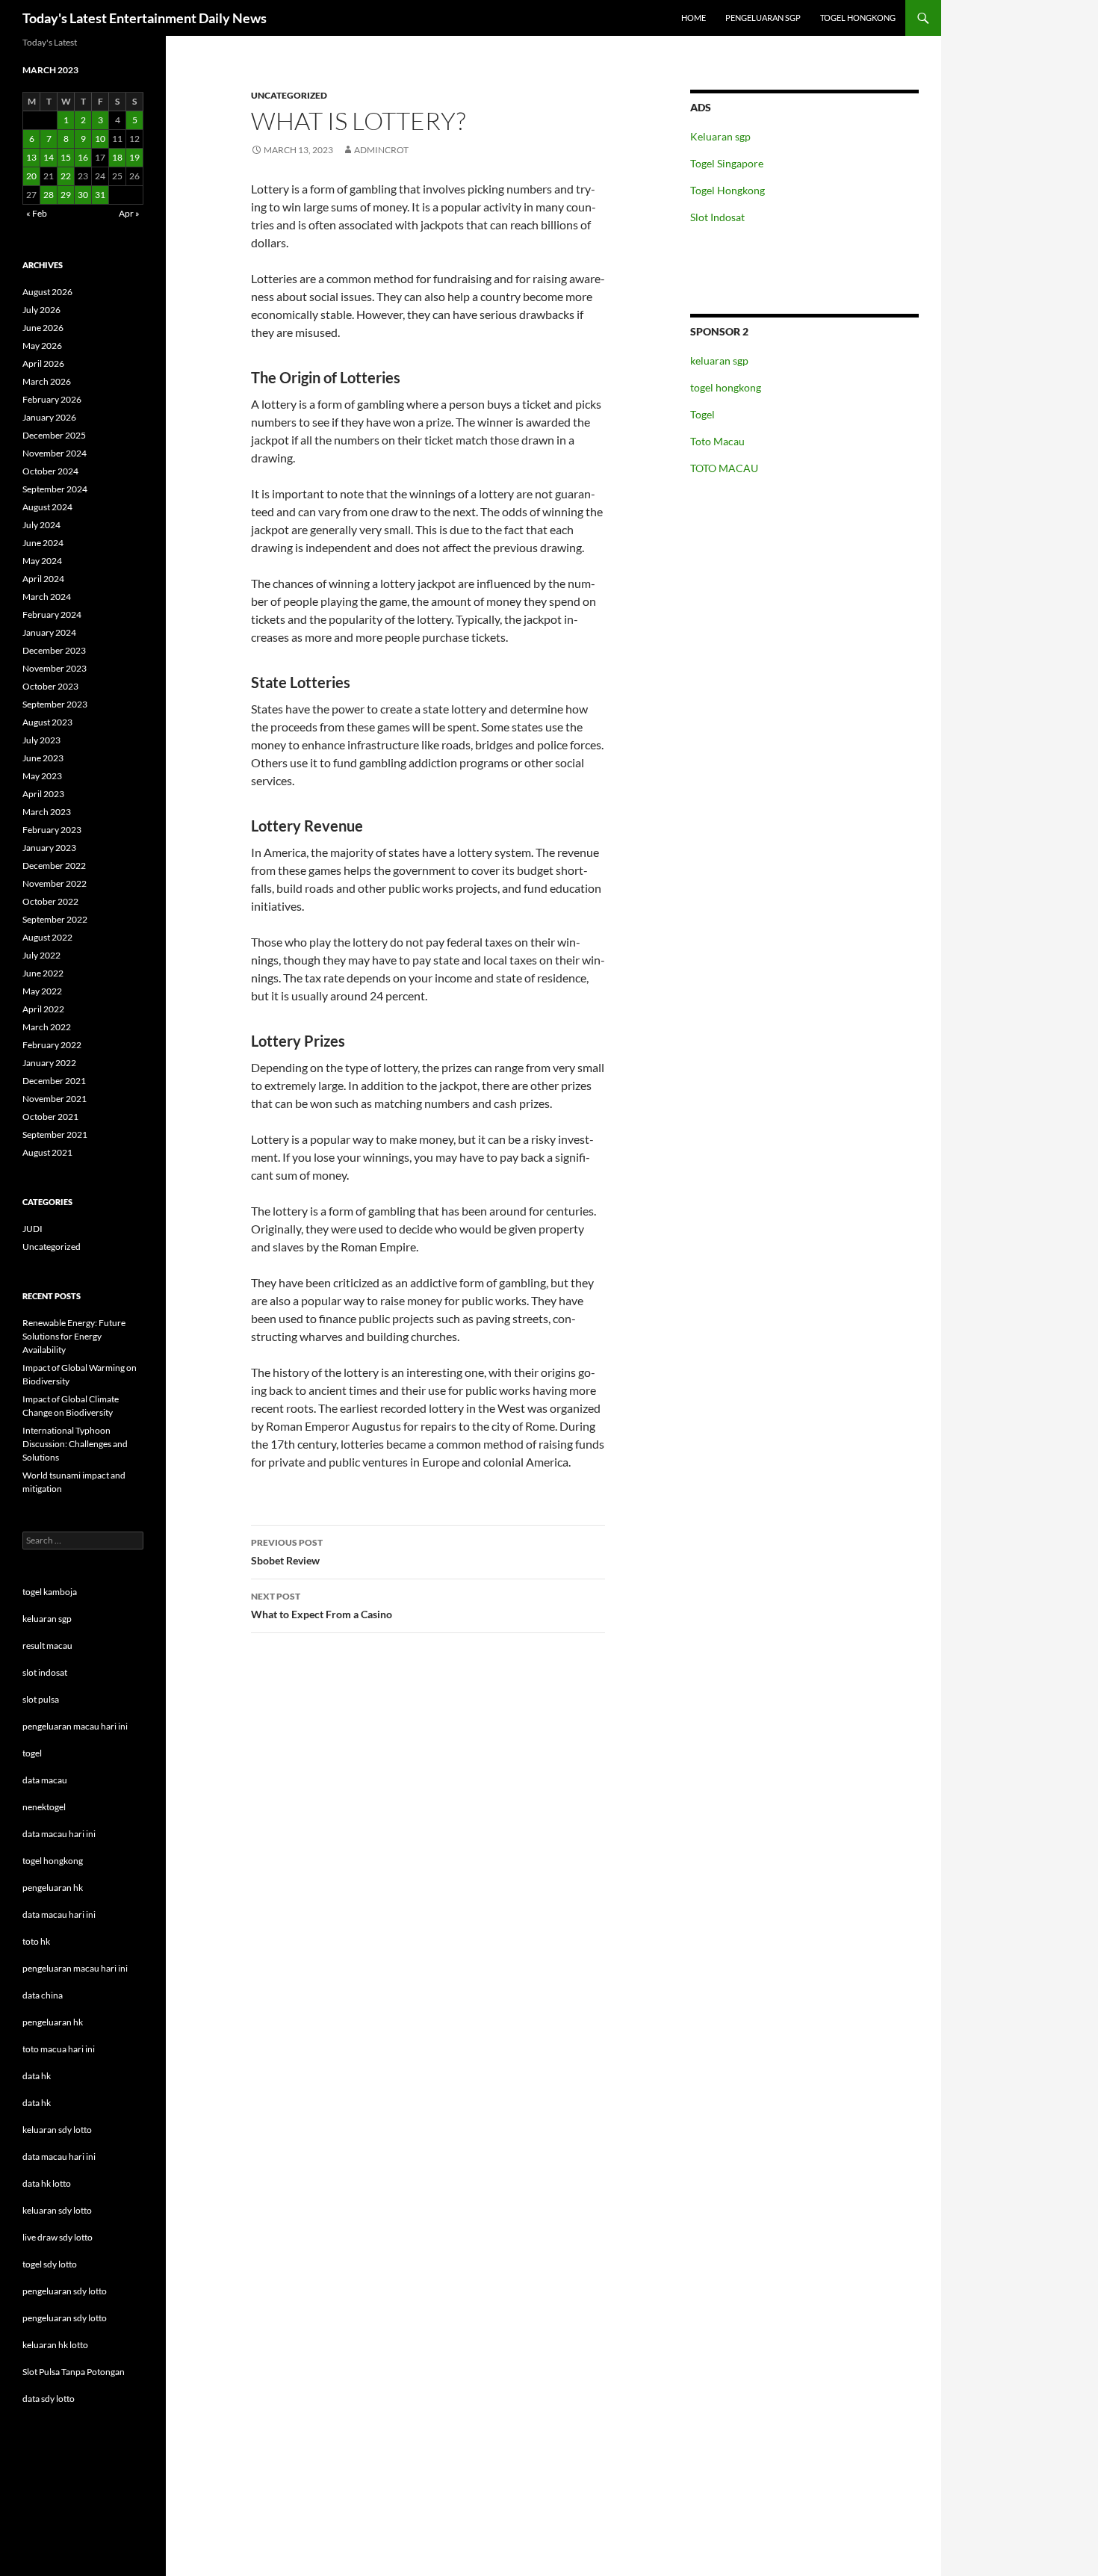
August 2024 (47, 507)
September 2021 (55, 1134)
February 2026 (52, 399)
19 (134, 157)
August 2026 (47, 292)
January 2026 (49, 417)
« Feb (37, 213)
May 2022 (42, 991)
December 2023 (54, 650)
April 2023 (43, 794)
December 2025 (54, 435)
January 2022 (49, 1063)
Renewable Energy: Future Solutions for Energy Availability (74, 1336)
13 (31, 157)
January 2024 (49, 632)
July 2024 (41, 525)
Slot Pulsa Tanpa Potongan (74, 2372)
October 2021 (50, 1117)
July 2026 (41, 310)
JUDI (32, 1229)
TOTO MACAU (724, 468)
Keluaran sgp (720, 136)
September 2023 (55, 704)
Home (694, 18)
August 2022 (47, 937)
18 (117, 157)
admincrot (381, 150)
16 (83, 157)
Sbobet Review (287, 1552)
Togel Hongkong (728, 190)
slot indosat (45, 1672)
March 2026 (47, 381)
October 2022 (50, 901)
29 (66, 195)
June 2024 (43, 543)
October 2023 (50, 686)
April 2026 (43, 363)
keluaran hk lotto (55, 2345)
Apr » (129, 213)
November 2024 (55, 453)
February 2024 (52, 614)
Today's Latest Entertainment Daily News (145, 18)
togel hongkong (726, 387)
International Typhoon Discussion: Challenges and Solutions (75, 1444)
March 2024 (47, 597)
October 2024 (50, 471)
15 (66, 157)
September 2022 (55, 919)
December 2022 (54, 866)
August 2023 (47, 722)
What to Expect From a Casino (322, 1606)
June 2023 (43, 758)
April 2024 (43, 579)
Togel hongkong (858, 18)
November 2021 (55, 1099)
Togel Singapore (727, 163)
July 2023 (41, 740)
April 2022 (43, 1009)
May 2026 (42, 346)
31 (100, 195)
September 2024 (55, 489)
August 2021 (47, 1152)
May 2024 (42, 561)
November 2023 (55, 668)
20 (31, 176)
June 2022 (43, 973)
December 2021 (54, 1081)
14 (49, 157)
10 (100, 139)
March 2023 (47, 812)
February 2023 (52, 830)
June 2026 (43, 328)
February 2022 (52, 1045)
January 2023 (49, 848)
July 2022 (41, 955)
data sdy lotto (49, 2399)
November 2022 (55, 883)
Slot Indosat (717, 217)
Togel (702, 414)
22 (66, 176)
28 (49, 195)
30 (83, 195)
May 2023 (42, 776)
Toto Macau (717, 441)
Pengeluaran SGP (763, 18)
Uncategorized (289, 95)
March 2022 (47, 1027)
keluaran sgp (719, 360)
